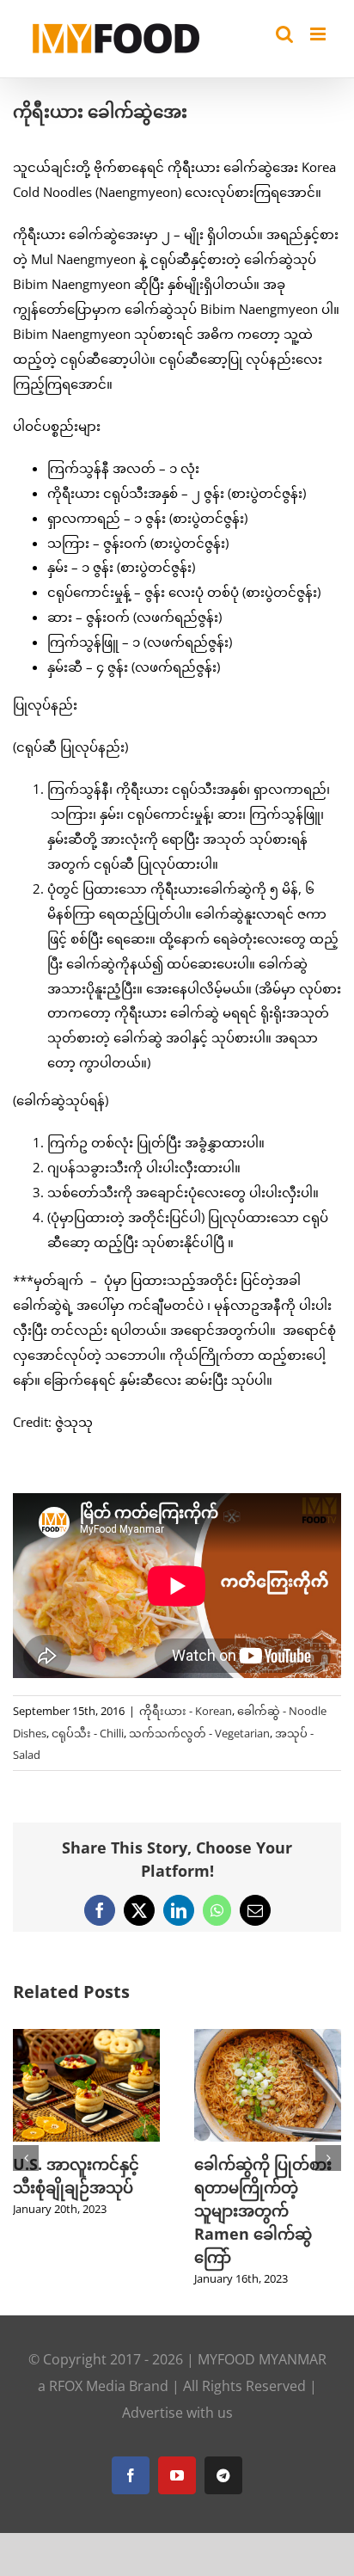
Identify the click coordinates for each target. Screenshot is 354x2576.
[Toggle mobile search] (284, 34)
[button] (26, 2147)
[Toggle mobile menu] (319, 34)
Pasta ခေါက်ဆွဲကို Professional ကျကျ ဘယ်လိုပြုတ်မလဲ (275, 2187)
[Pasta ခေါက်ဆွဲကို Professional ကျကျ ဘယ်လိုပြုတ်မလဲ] (276, 2038)
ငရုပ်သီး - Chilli (88, 1733)
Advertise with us (177, 2390)
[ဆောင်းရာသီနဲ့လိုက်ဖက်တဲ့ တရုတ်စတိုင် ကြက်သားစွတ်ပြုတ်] (95, 2038)
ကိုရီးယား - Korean (186, 1711)
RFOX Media (87, 2364)
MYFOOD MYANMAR (262, 2337)
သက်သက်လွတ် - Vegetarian (199, 1733)
